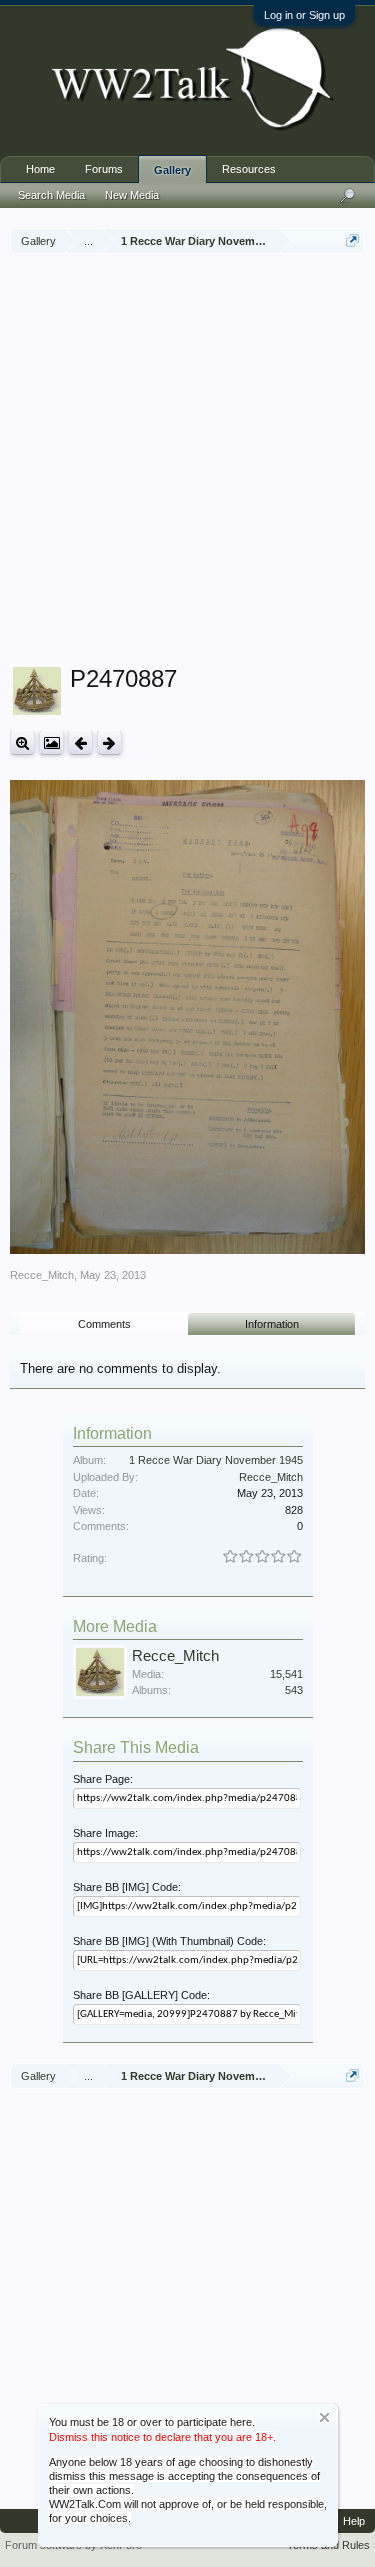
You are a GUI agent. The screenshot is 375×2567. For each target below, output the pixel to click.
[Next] (109, 742)
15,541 (286, 1674)
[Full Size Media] (22, 742)
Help (354, 2521)
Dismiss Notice (324, 2417)
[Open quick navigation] (352, 240)
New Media (132, 195)
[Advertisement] (187, 461)
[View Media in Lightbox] (51, 742)
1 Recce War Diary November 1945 (216, 1460)
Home (40, 169)
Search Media (51, 195)
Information (272, 1324)
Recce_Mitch (42, 1275)
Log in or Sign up (304, 15)
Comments (104, 1324)
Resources (249, 169)
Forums (104, 169)
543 (294, 1690)
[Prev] (80, 742)
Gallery (172, 170)
